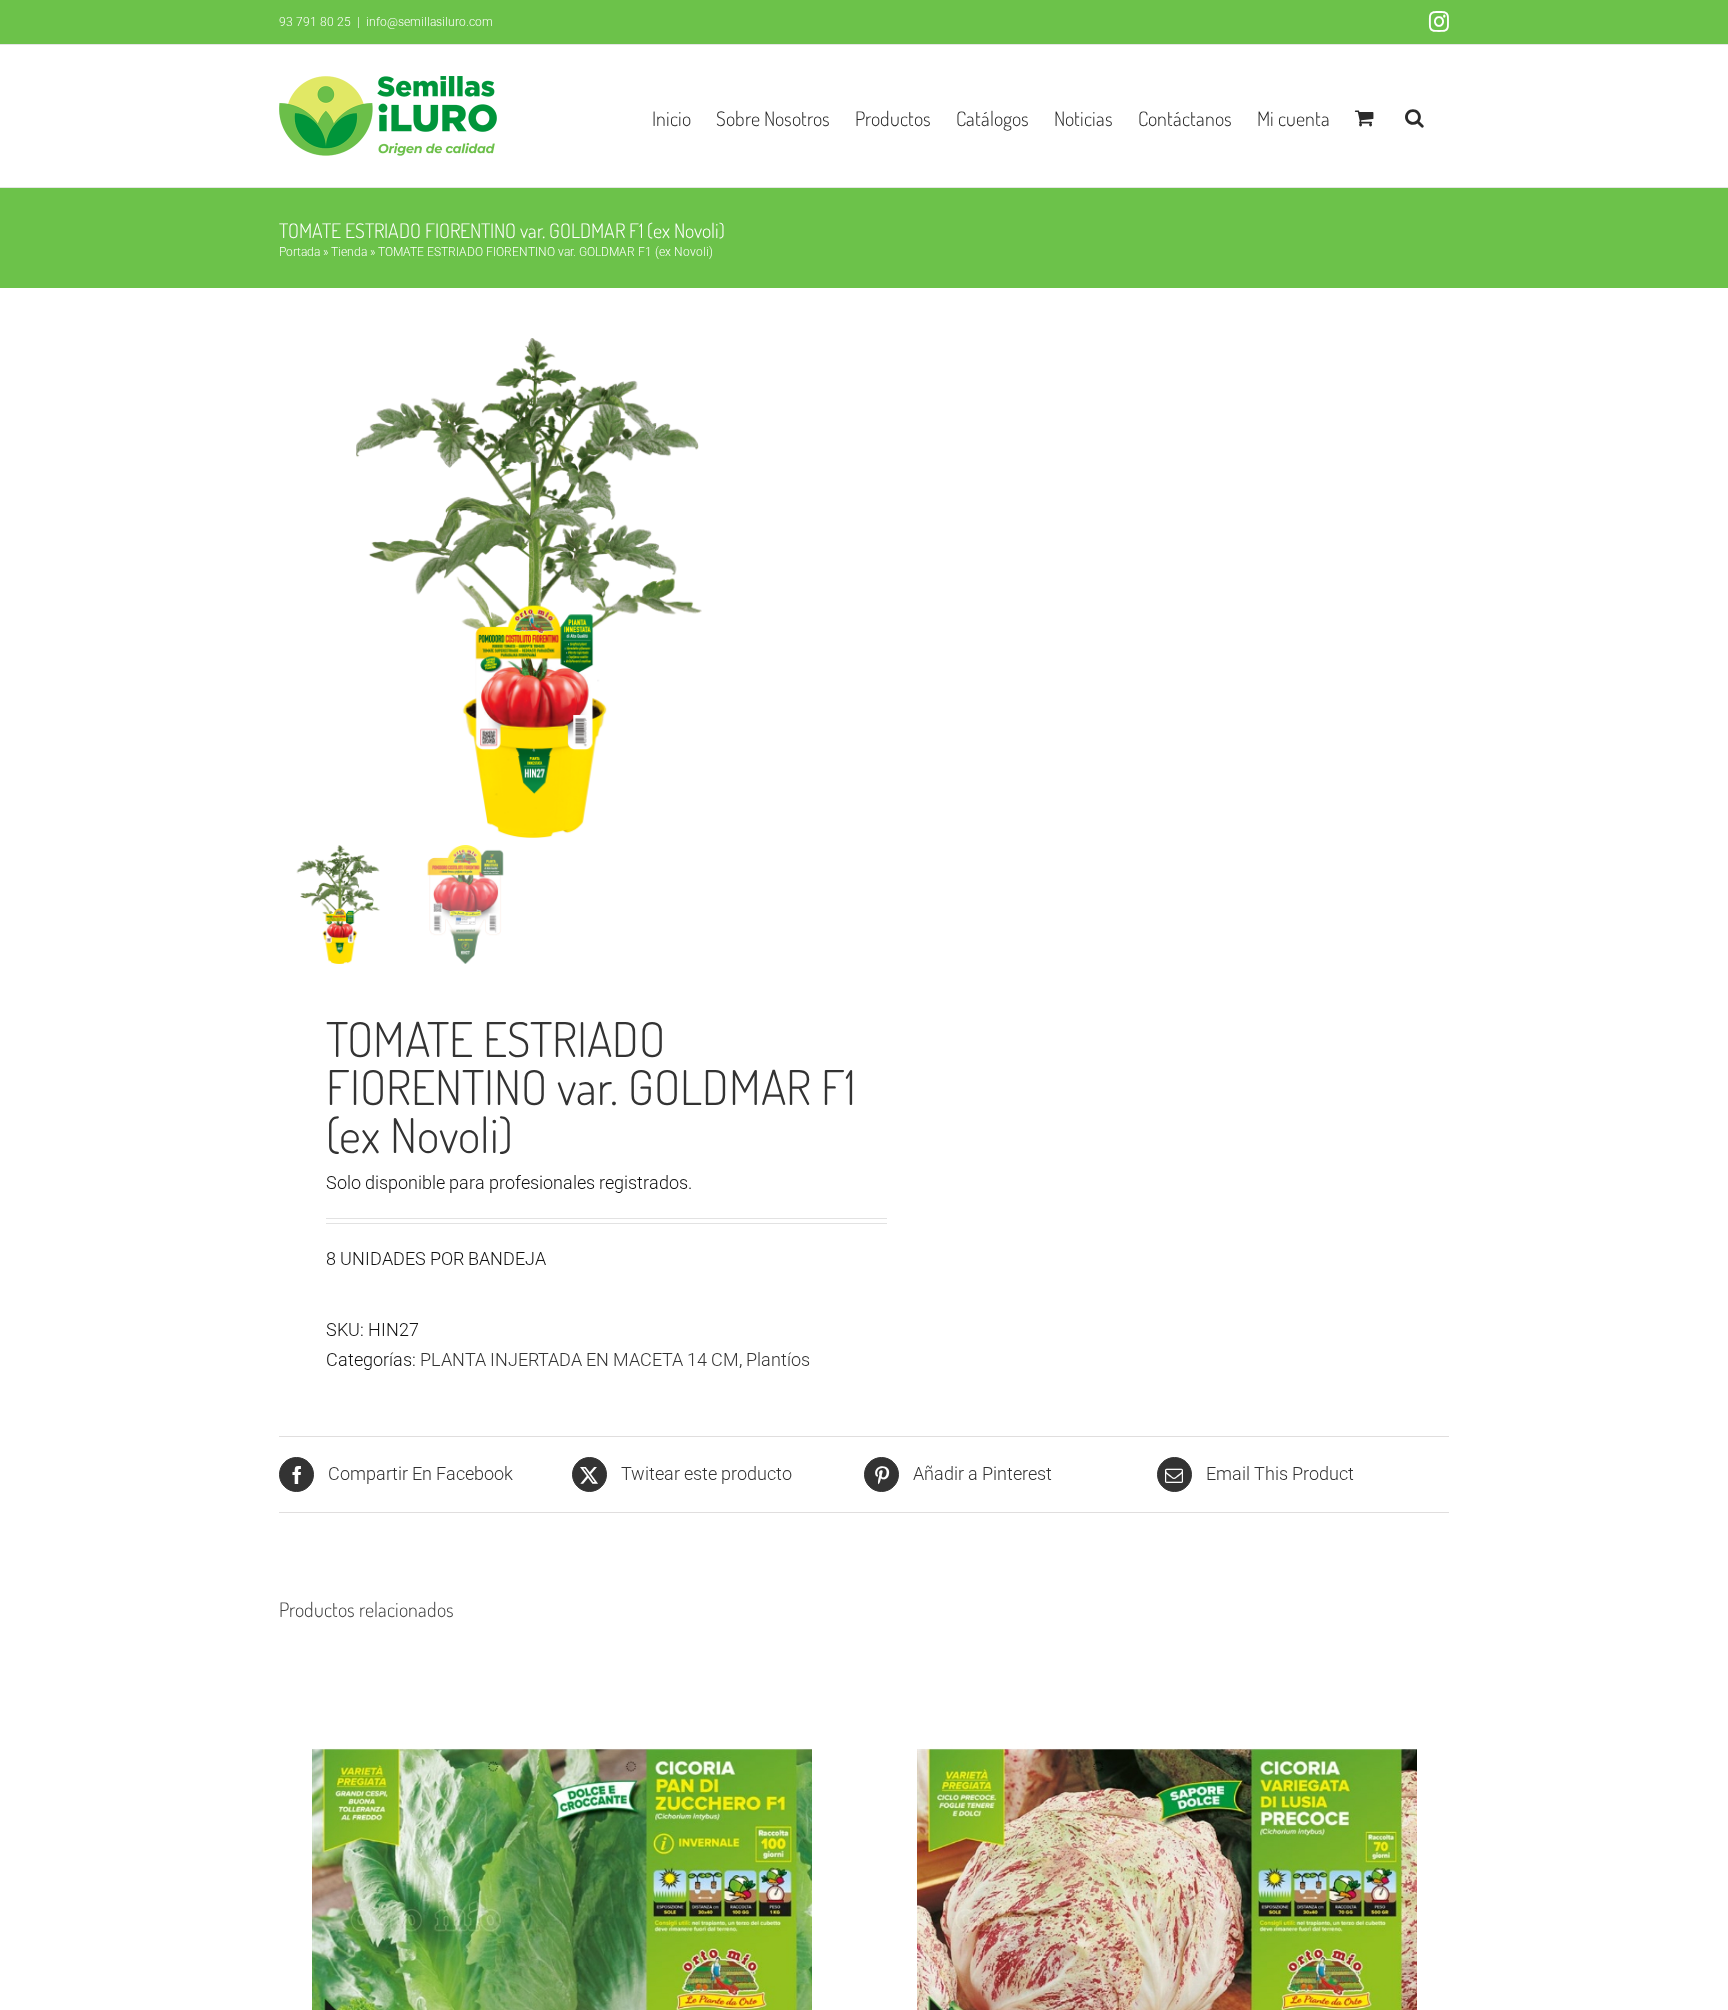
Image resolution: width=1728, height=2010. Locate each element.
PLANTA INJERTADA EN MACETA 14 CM (579, 1359)
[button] (1414, 116)
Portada (299, 252)
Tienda (349, 252)
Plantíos (778, 1359)
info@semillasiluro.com (429, 22)
